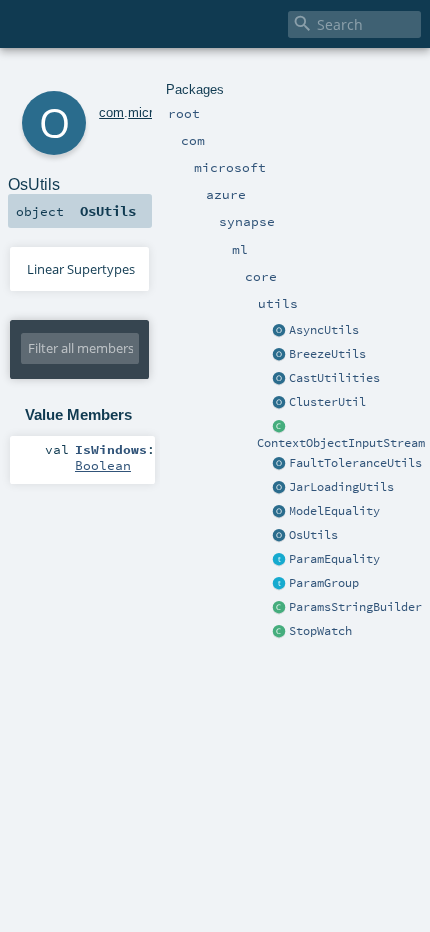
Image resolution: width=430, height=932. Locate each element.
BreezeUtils (327, 354)
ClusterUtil (327, 402)
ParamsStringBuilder (355, 607)
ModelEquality (334, 511)
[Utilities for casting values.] (280, 379)
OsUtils (313, 535)
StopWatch (320, 631)
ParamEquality (334, 559)
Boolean (103, 465)
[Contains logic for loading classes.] (280, 488)
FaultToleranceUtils (355, 463)
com (111, 112)
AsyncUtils (324, 330)
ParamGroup (324, 583)
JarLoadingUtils (341, 487)
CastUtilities (334, 378)
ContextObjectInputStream (341, 443)
